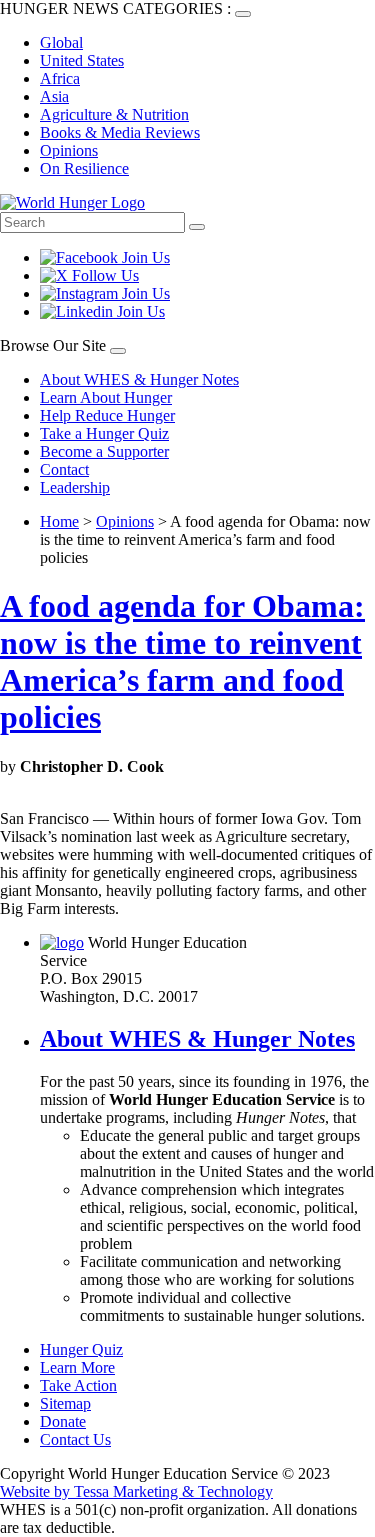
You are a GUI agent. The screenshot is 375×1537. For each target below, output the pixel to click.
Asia (54, 96)
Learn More (77, 1367)
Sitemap (65, 1403)
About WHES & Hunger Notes (139, 379)
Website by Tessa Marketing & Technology (136, 1491)
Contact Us (75, 1439)
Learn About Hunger (106, 397)
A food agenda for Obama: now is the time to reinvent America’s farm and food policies (182, 661)
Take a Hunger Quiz (104, 433)
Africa (60, 78)
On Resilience (84, 168)
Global (61, 42)
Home (59, 521)
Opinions (69, 150)
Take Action (78, 1385)
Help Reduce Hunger (107, 415)
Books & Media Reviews (120, 132)
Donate (63, 1421)
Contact (64, 469)
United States (82, 60)
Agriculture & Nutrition (114, 114)
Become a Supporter (104, 451)
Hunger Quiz (81, 1349)
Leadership (75, 487)
